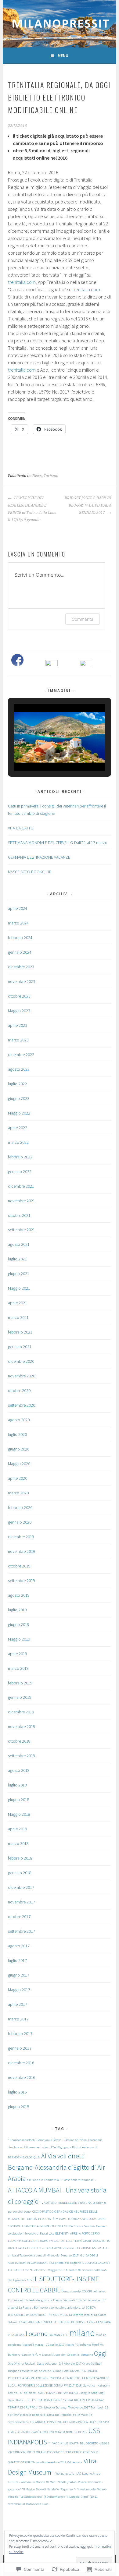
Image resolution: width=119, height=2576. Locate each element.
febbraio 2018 (20, 1858)
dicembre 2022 (21, 1055)
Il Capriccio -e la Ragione (65, 2263)
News (37, 476)
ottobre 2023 (19, 996)
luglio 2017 (17, 1960)
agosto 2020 (19, 1420)
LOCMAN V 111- (58, 2335)
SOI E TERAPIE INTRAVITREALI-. (59, 2393)
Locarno (37, 2334)
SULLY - (31, 2400)
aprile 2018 (18, 1829)
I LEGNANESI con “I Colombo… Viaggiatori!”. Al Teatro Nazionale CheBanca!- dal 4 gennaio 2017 (59, 2271)
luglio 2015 (17, 2092)
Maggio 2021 (19, 1288)
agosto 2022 (19, 1069)
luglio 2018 (17, 1785)
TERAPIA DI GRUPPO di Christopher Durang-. (38, 2407)
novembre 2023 (22, 981)
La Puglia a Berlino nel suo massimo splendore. (50, 2307)
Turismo (51, 476)
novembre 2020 (22, 1376)
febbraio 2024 (20, 938)
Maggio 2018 (19, 1814)
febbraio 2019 (20, 1683)
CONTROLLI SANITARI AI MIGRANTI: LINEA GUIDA (40, 2226)
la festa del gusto (37, 2300)
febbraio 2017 (20, 2034)
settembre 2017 (22, 1931)
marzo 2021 (18, 1317)
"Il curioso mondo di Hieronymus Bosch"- (35, 2140)
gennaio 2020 (20, 1522)
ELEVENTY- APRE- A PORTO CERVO (78, 2233)
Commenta (83, 619)
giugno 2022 (19, 1098)
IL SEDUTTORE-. (54, 2279)
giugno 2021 (19, 1274)
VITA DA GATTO (21, 828)
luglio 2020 (17, 1434)
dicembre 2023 (21, 967)
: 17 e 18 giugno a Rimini (65, 2147)
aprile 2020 (18, 1478)
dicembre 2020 (21, 1361)
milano (82, 2333)
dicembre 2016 (21, 2063)
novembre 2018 (22, 1726)
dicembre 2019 (21, 1537)
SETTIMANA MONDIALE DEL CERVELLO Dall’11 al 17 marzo (58, 843)
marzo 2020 (18, 1493)
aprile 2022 (18, 1128)
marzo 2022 (18, 1142)
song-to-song (89, 2393)
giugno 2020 (19, 1449)
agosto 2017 (19, 1946)
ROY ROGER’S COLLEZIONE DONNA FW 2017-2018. (50, 2385)
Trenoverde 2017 (79, 2407)
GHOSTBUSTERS (85, 2248)
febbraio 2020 (20, 1507)
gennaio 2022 (20, 1171)
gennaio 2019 (20, 1697)
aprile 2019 (18, 1654)
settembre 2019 (22, 1581)
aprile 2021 (18, 1303)
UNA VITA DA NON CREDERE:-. (68, 2432)
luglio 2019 (17, 1610)
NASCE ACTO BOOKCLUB (30, 872)
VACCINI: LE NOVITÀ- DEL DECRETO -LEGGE (81, 2443)
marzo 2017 (18, 2019)
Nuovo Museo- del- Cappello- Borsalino (68, 2355)
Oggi (100, 2353)
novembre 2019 (22, 1551)
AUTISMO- (51, 2203)
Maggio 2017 (19, 1990)
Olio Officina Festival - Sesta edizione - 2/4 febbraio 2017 (45, 2364)
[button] (45, 754)
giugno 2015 (19, 2107)
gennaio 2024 (20, 952)
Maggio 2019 (19, 1639)
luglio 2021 (17, 1259)
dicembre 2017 (21, 1887)
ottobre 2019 (19, 1566)
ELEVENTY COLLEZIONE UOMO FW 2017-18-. (36, 2241)
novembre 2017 (22, 1902)
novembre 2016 (22, 2077)
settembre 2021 (22, 1230)
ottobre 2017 (19, 1917)
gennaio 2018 (20, 1873)
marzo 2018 (18, 1843)
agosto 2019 (19, 1595)
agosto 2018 (19, 1770)
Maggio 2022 (19, 1113)
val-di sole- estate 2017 (51, 2462)
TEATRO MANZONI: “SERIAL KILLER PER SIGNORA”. (71, 2400)
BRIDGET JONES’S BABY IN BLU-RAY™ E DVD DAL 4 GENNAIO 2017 (88, 505)
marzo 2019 (18, 1668)
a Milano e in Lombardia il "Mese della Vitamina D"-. (61, 2180)
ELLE (69, 2241)
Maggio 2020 (19, 1464)
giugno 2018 (19, 1800)
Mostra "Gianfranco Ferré (82, 2345)
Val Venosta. (75, 2462)
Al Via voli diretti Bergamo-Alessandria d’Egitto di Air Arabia (56, 2167)
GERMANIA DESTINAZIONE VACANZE (39, 857)
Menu (63, 55)
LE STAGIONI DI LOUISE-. (70, 2322)
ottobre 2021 (19, 1215)
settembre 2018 (22, 1756)
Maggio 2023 (19, 1011)
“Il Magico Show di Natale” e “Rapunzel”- (49, 2489)
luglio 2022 (17, 1084)
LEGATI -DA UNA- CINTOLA (35, 2322)
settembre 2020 (22, 1405)
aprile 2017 (18, 2004)
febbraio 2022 (20, 1157)
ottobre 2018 (19, 1741)
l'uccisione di (17, 2300)
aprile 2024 (18, 908)
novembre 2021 (22, 1201)
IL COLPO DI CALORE (95, 2263)
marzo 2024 (18, 923)
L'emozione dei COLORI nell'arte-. (83, 2291)
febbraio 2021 (20, 1332)
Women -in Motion (33, 2482)
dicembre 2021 (21, 1186)
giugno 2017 (19, 1975)
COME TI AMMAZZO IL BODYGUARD (82, 2219)
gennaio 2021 (20, 1347)
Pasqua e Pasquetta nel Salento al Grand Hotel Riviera (44, 2371)
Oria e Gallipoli (92, 2364)
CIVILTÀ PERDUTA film (43, 2219)
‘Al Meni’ (52, 2482)
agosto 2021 (19, 1244)
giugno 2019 (19, 1624)
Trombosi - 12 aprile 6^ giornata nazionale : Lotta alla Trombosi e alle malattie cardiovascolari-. (58, 2415)
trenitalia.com (22, 282)
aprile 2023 (18, 1025)
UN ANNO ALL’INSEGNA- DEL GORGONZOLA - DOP (63, 2422)
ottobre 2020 (19, 1390)
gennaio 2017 (20, 2048)
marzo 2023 (18, 1040)
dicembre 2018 (21, 1712)
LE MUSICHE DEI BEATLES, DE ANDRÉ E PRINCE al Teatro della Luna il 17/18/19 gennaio (32, 509)
